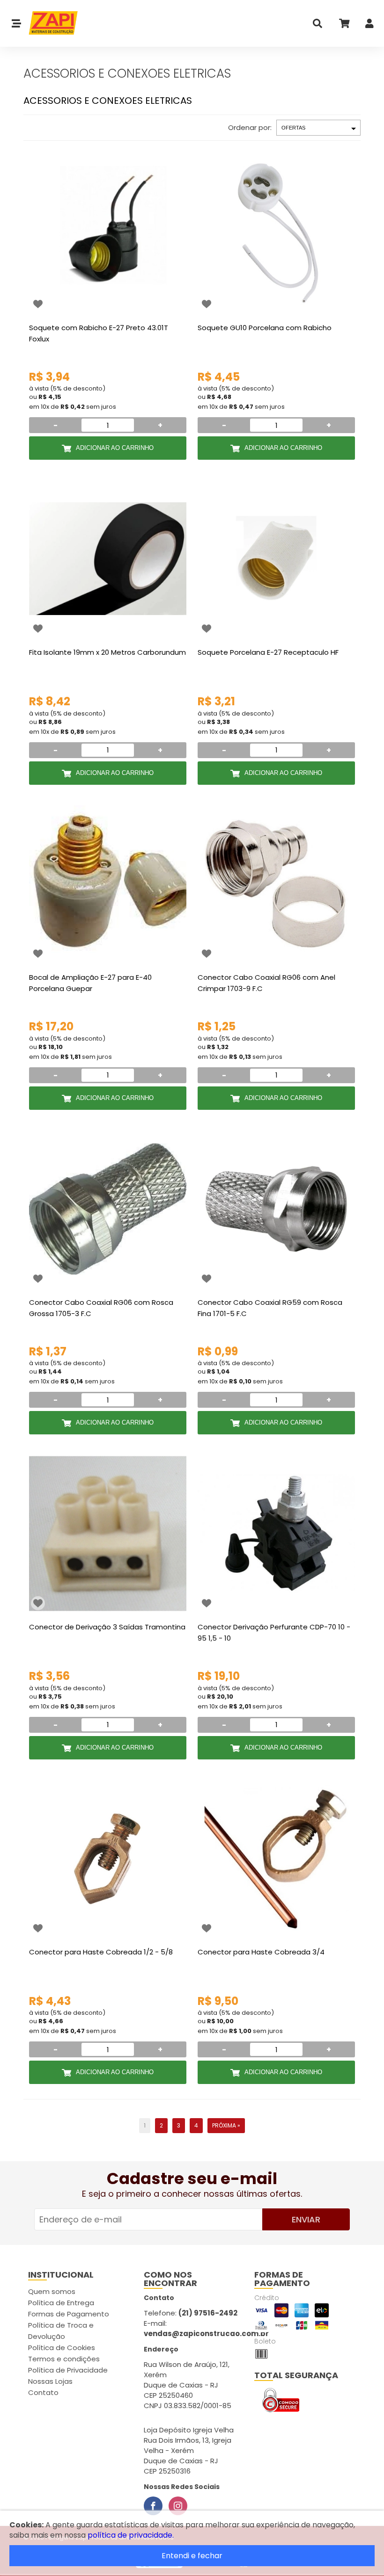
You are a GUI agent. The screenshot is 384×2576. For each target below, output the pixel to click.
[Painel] (369, 25)
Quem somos (52, 2291)
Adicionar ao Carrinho (115, 448)
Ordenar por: (250, 127)
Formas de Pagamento (69, 2314)
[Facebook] (153, 2506)
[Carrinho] (344, 25)
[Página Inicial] (50, 23)
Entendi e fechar (192, 2556)
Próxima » (226, 2125)
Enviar (306, 2219)
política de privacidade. (131, 2535)
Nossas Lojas (50, 2381)
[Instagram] (178, 2506)
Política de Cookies (62, 2348)
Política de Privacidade (68, 2370)
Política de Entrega (61, 2303)
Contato (43, 2392)
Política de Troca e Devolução (61, 2331)
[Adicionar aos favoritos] (38, 304)
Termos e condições (64, 2359)
